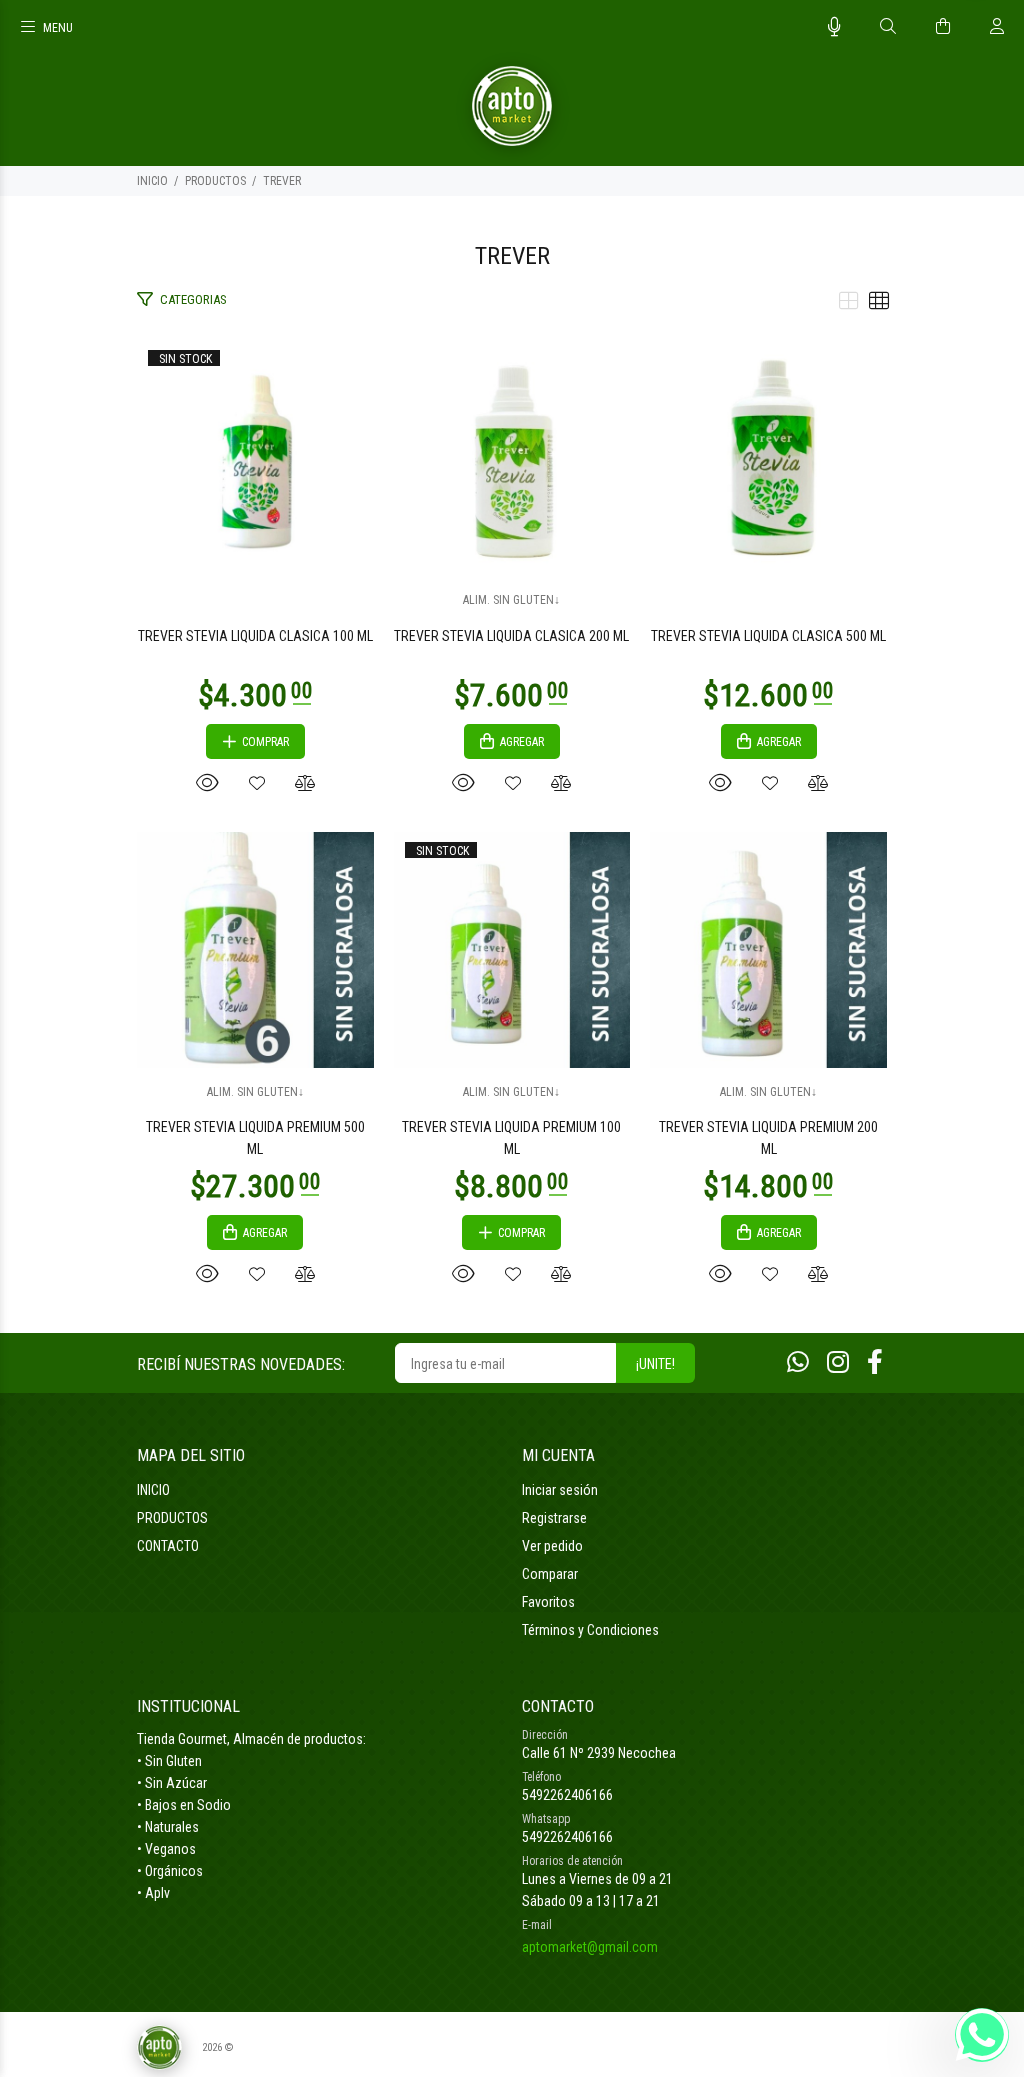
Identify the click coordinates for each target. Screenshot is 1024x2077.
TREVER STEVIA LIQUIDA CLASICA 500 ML (768, 636)
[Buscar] (888, 27)
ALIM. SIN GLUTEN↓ (511, 600)
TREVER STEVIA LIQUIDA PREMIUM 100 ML (511, 1138)
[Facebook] (875, 1362)
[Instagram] (838, 1362)
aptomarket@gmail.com (590, 1947)
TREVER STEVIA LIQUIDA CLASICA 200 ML (511, 636)
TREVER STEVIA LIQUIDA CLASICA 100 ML (255, 636)
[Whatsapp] (798, 1362)
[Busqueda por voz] (834, 27)
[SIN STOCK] (255, 457)
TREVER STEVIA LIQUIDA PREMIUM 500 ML (255, 1138)
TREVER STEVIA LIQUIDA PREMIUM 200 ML (768, 1138)
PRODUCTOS (215, 181)
